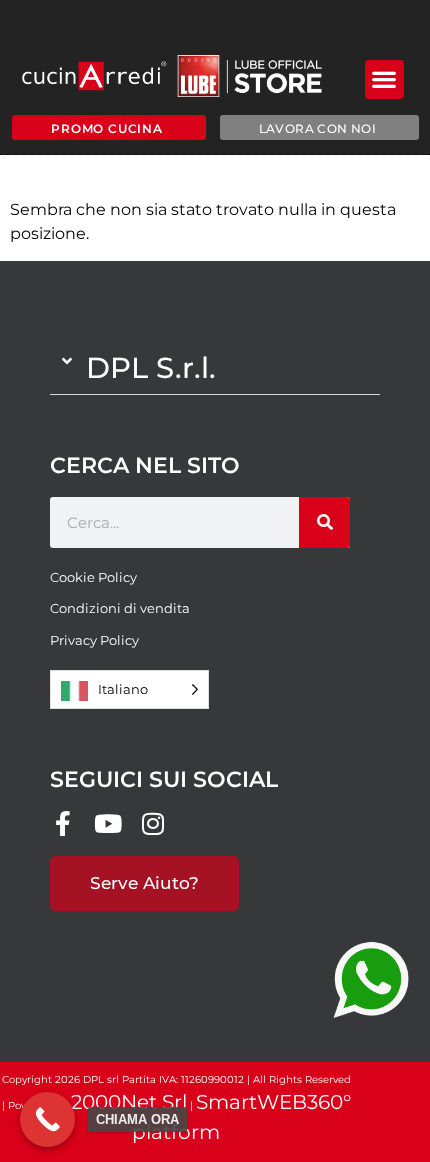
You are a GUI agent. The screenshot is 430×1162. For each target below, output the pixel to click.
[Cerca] (324, 522)
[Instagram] (152, 823)
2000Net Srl (129, 1102)
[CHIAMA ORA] (47, 1119)
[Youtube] (107, 823)
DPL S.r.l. (151, 367)
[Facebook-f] (62, 823)
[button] (384, 79)
